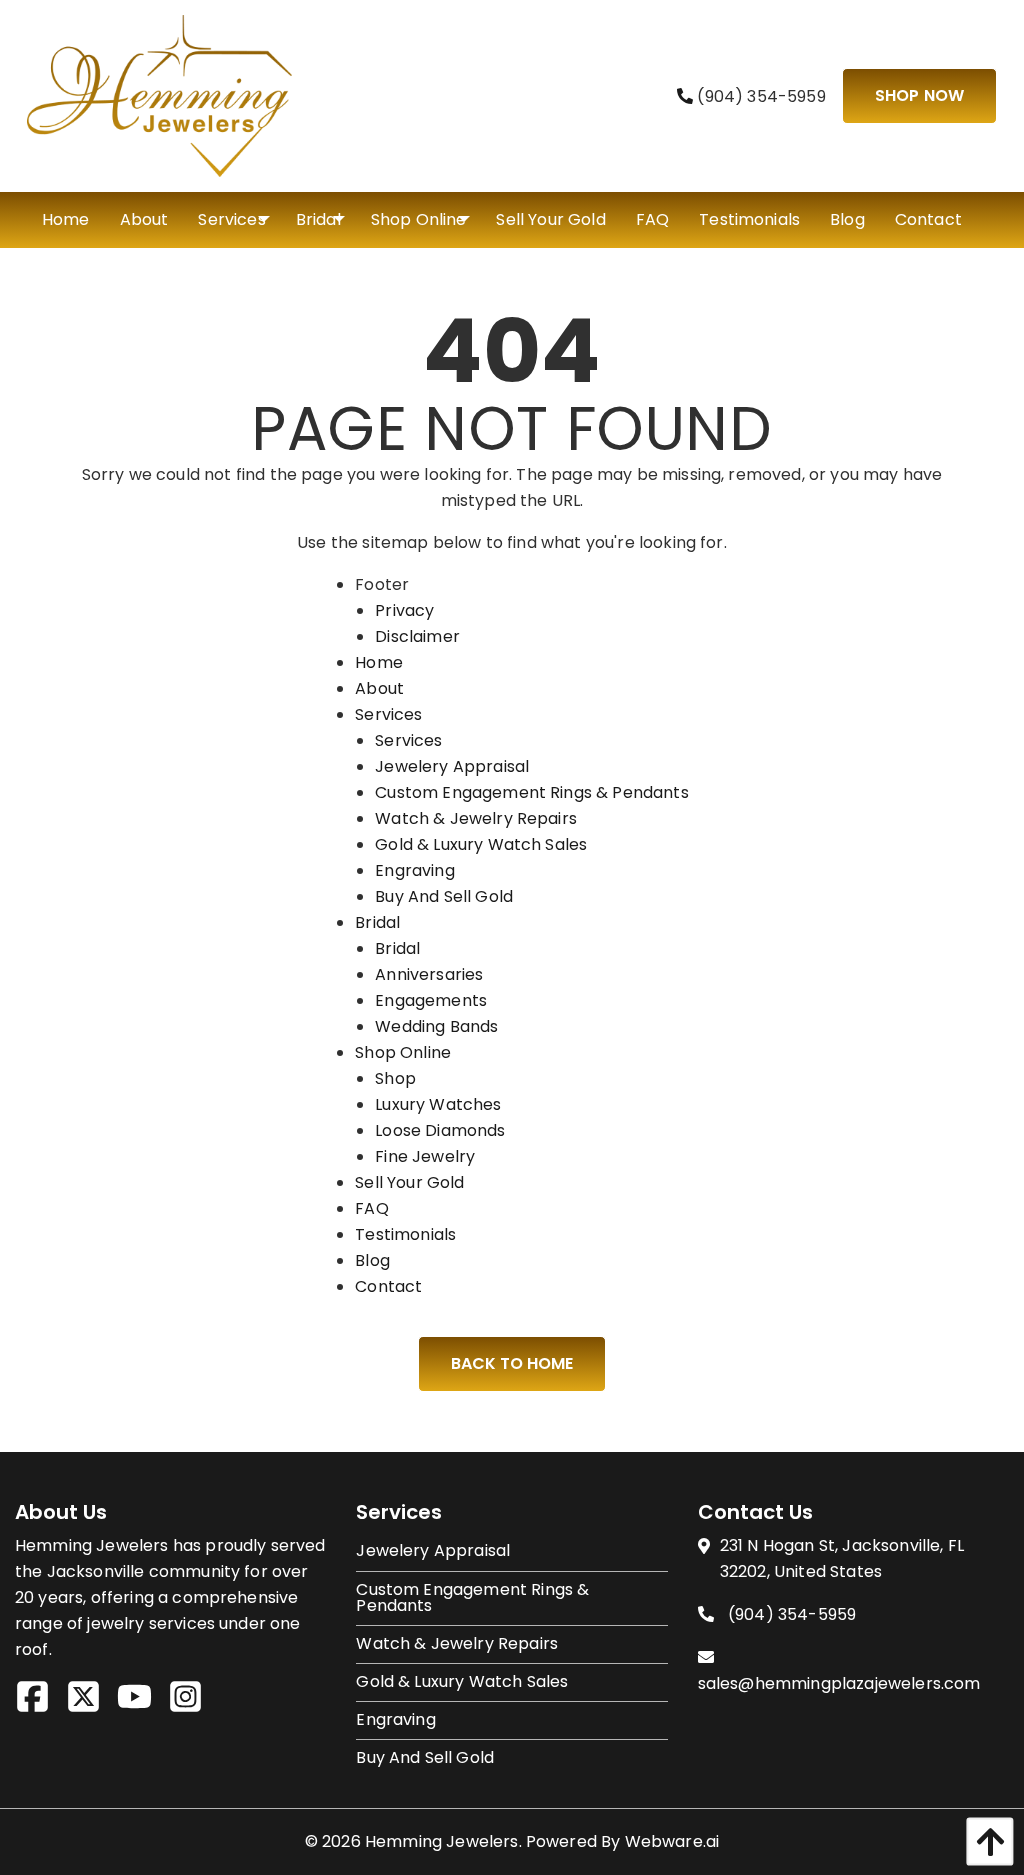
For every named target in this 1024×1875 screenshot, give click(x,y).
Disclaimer (417, 636)
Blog (372, 1260)
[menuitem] (66, 220)
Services (388, 714)
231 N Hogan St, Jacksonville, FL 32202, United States (842, 1558)
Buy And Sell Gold (444, 896)
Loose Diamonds (440, 1130)
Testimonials (405, 1234)
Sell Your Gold (409, 1182)
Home (379, 662)
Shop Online (403, 1052)
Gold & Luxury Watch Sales (481, 844)
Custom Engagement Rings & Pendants (531, 792)
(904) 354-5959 (759, 96)
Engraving (414, 870)
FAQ (371, 1208)
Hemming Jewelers (442, 1841)
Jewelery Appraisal (452, 766)
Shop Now (919, 95)
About (379, 688)
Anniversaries (429, 974)
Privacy (404, 610)
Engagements (431, 1000)
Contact (388, 1286)
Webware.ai (672, 1841)
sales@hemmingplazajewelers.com (839, 1683)
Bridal (377, 922)
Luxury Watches (438, 1104)
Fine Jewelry (425, 1156)
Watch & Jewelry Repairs (476, 818)
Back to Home (512, 1363)
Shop (395, 1078)
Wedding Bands (436, 1026)
